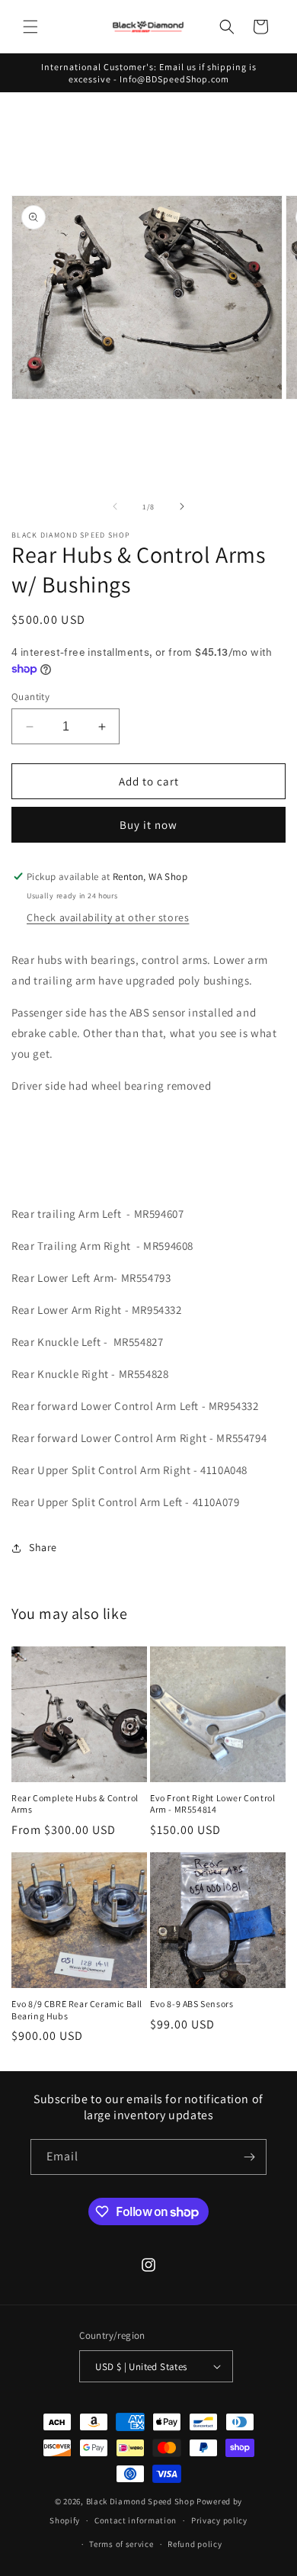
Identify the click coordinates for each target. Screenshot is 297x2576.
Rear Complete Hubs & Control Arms (75, 1804)
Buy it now (148, 825)
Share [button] (43, 1547)
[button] (30, 27)
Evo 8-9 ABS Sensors (192, 2004)
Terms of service (121, 2544)
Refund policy (195, 2544)
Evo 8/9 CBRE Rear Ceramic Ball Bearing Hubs (77, 2010)
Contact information (136, 2520)
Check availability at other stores (108, 917)
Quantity (30, 697)
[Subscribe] (249, 2157)
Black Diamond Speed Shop (141, 2501)
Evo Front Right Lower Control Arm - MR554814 (212, 1804)
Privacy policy (219, 2520)
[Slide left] (115, 506)
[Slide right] (182, 506)
